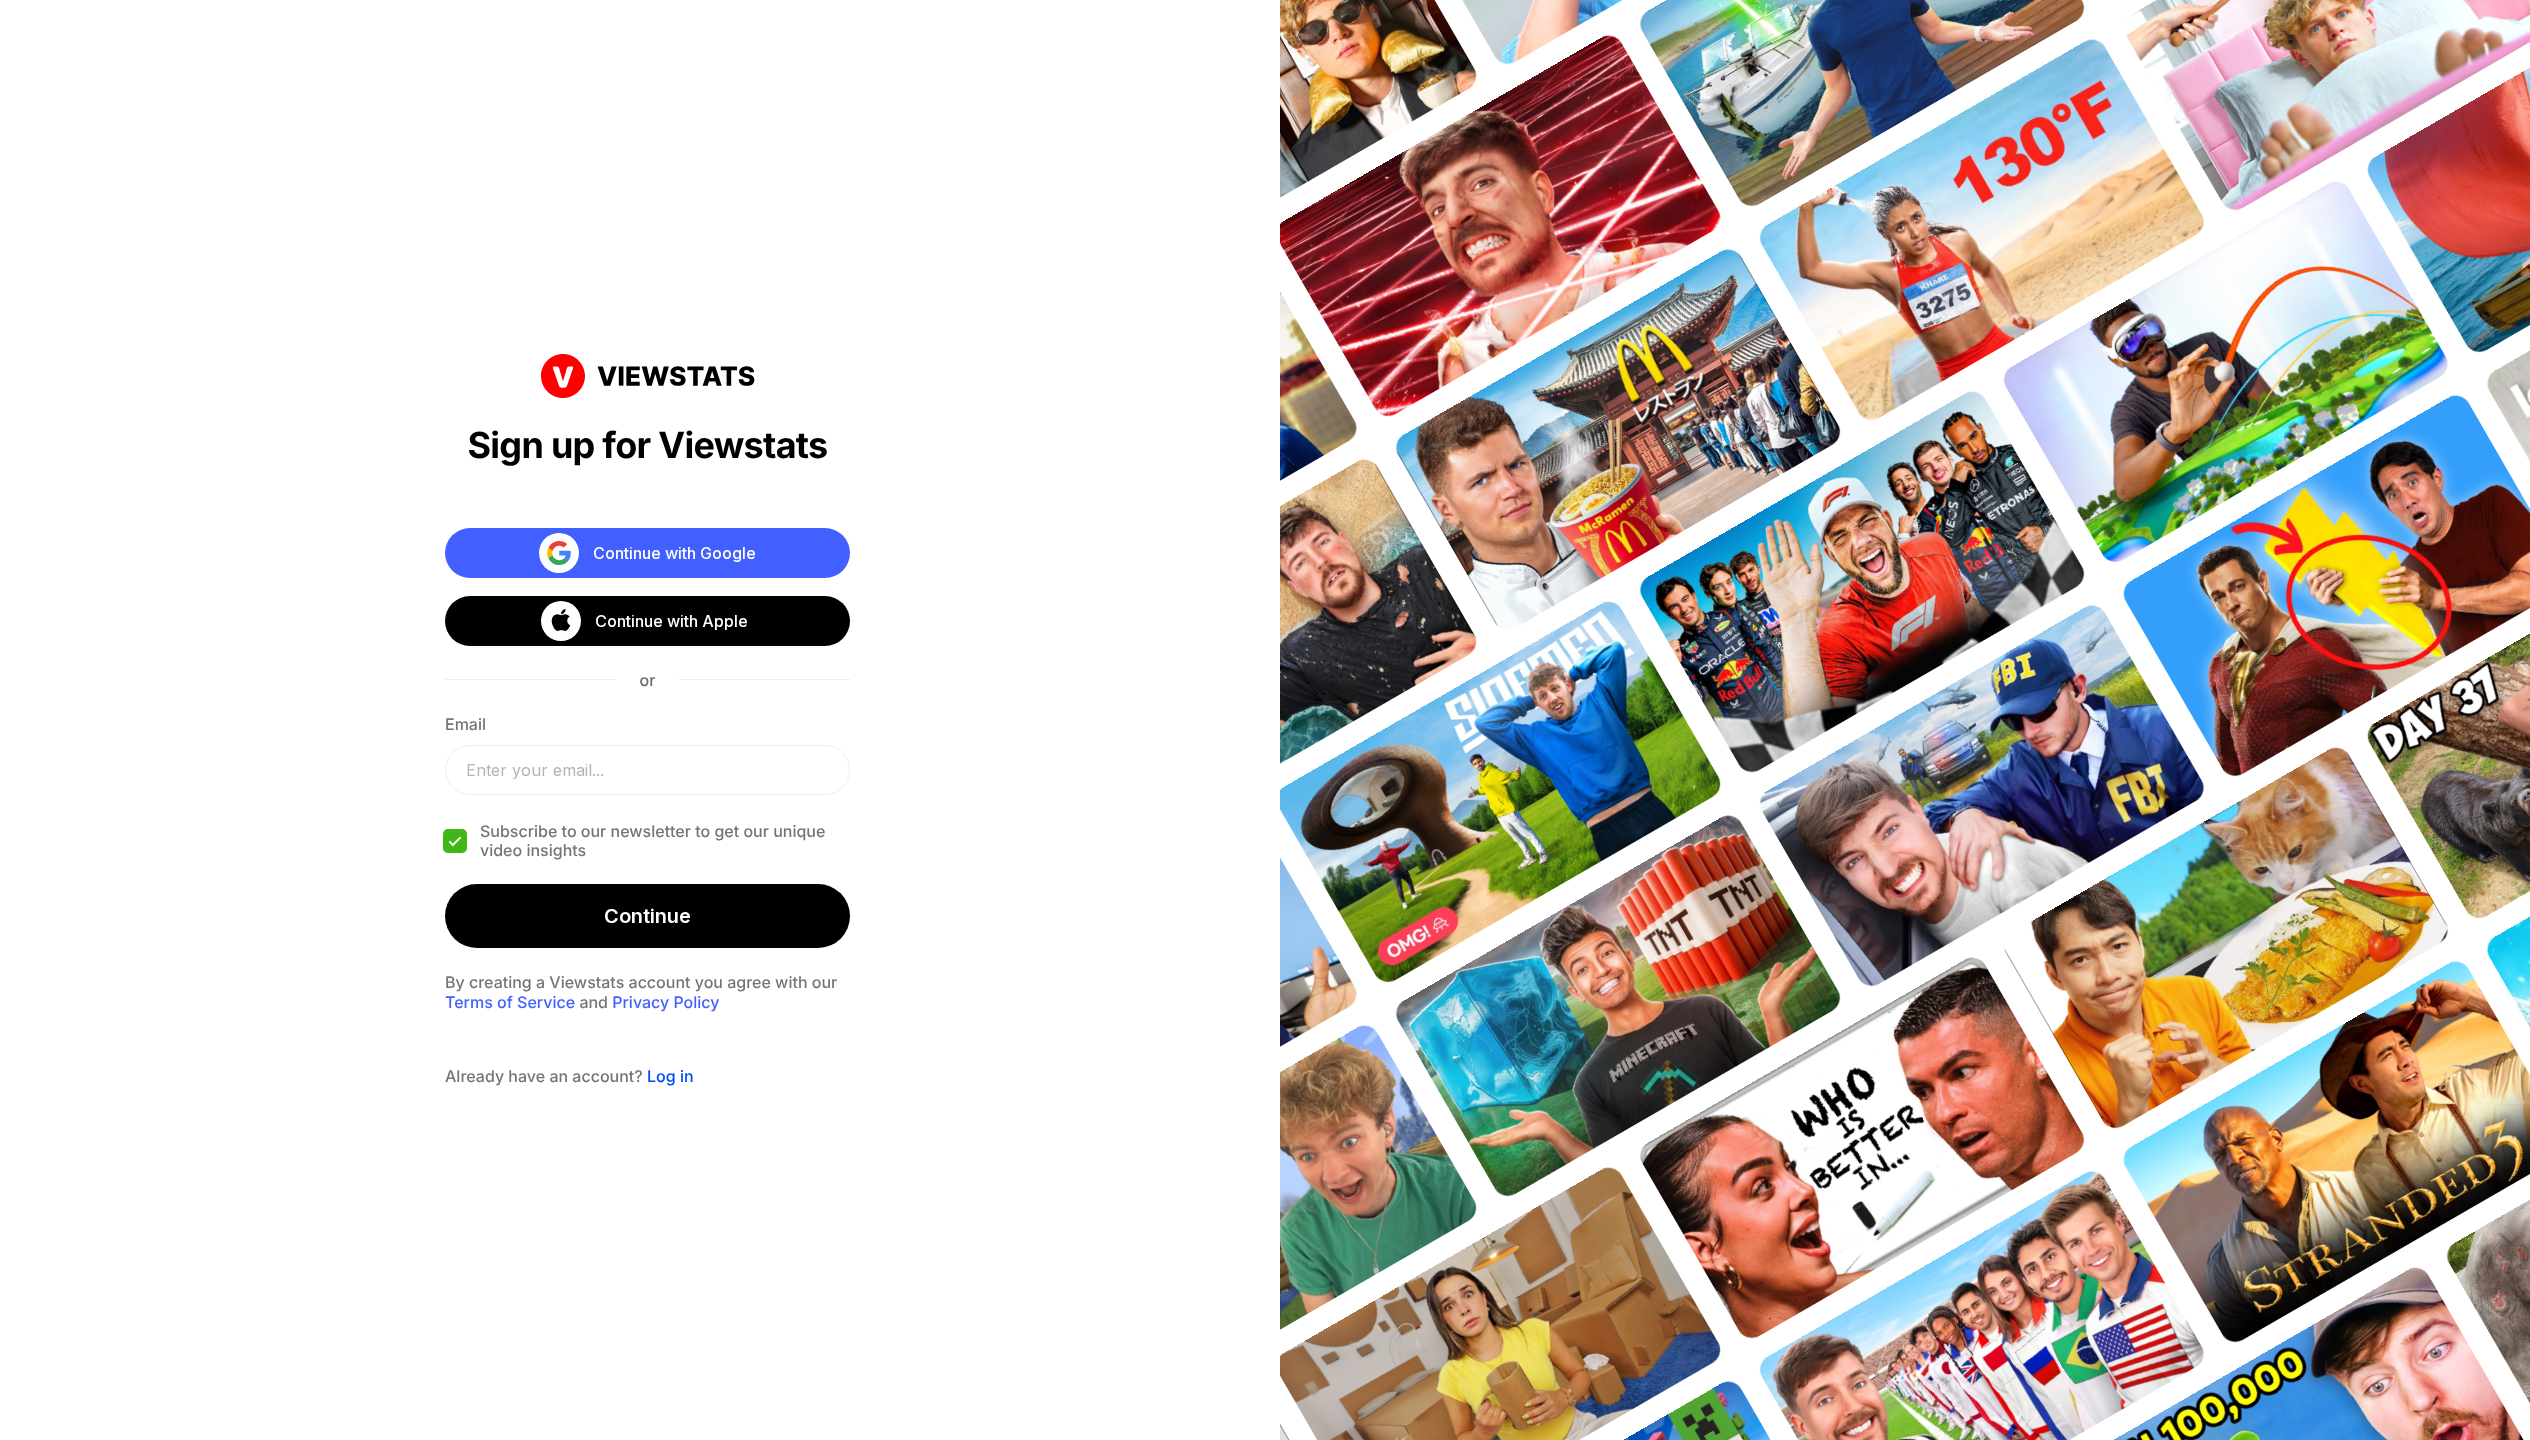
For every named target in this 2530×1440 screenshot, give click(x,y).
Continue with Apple (671, 621)
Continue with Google (674, 553)
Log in (670, 1076)
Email (465, 724)
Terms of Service (510, 1002)
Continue (647, 916)
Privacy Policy (665, 1002)
